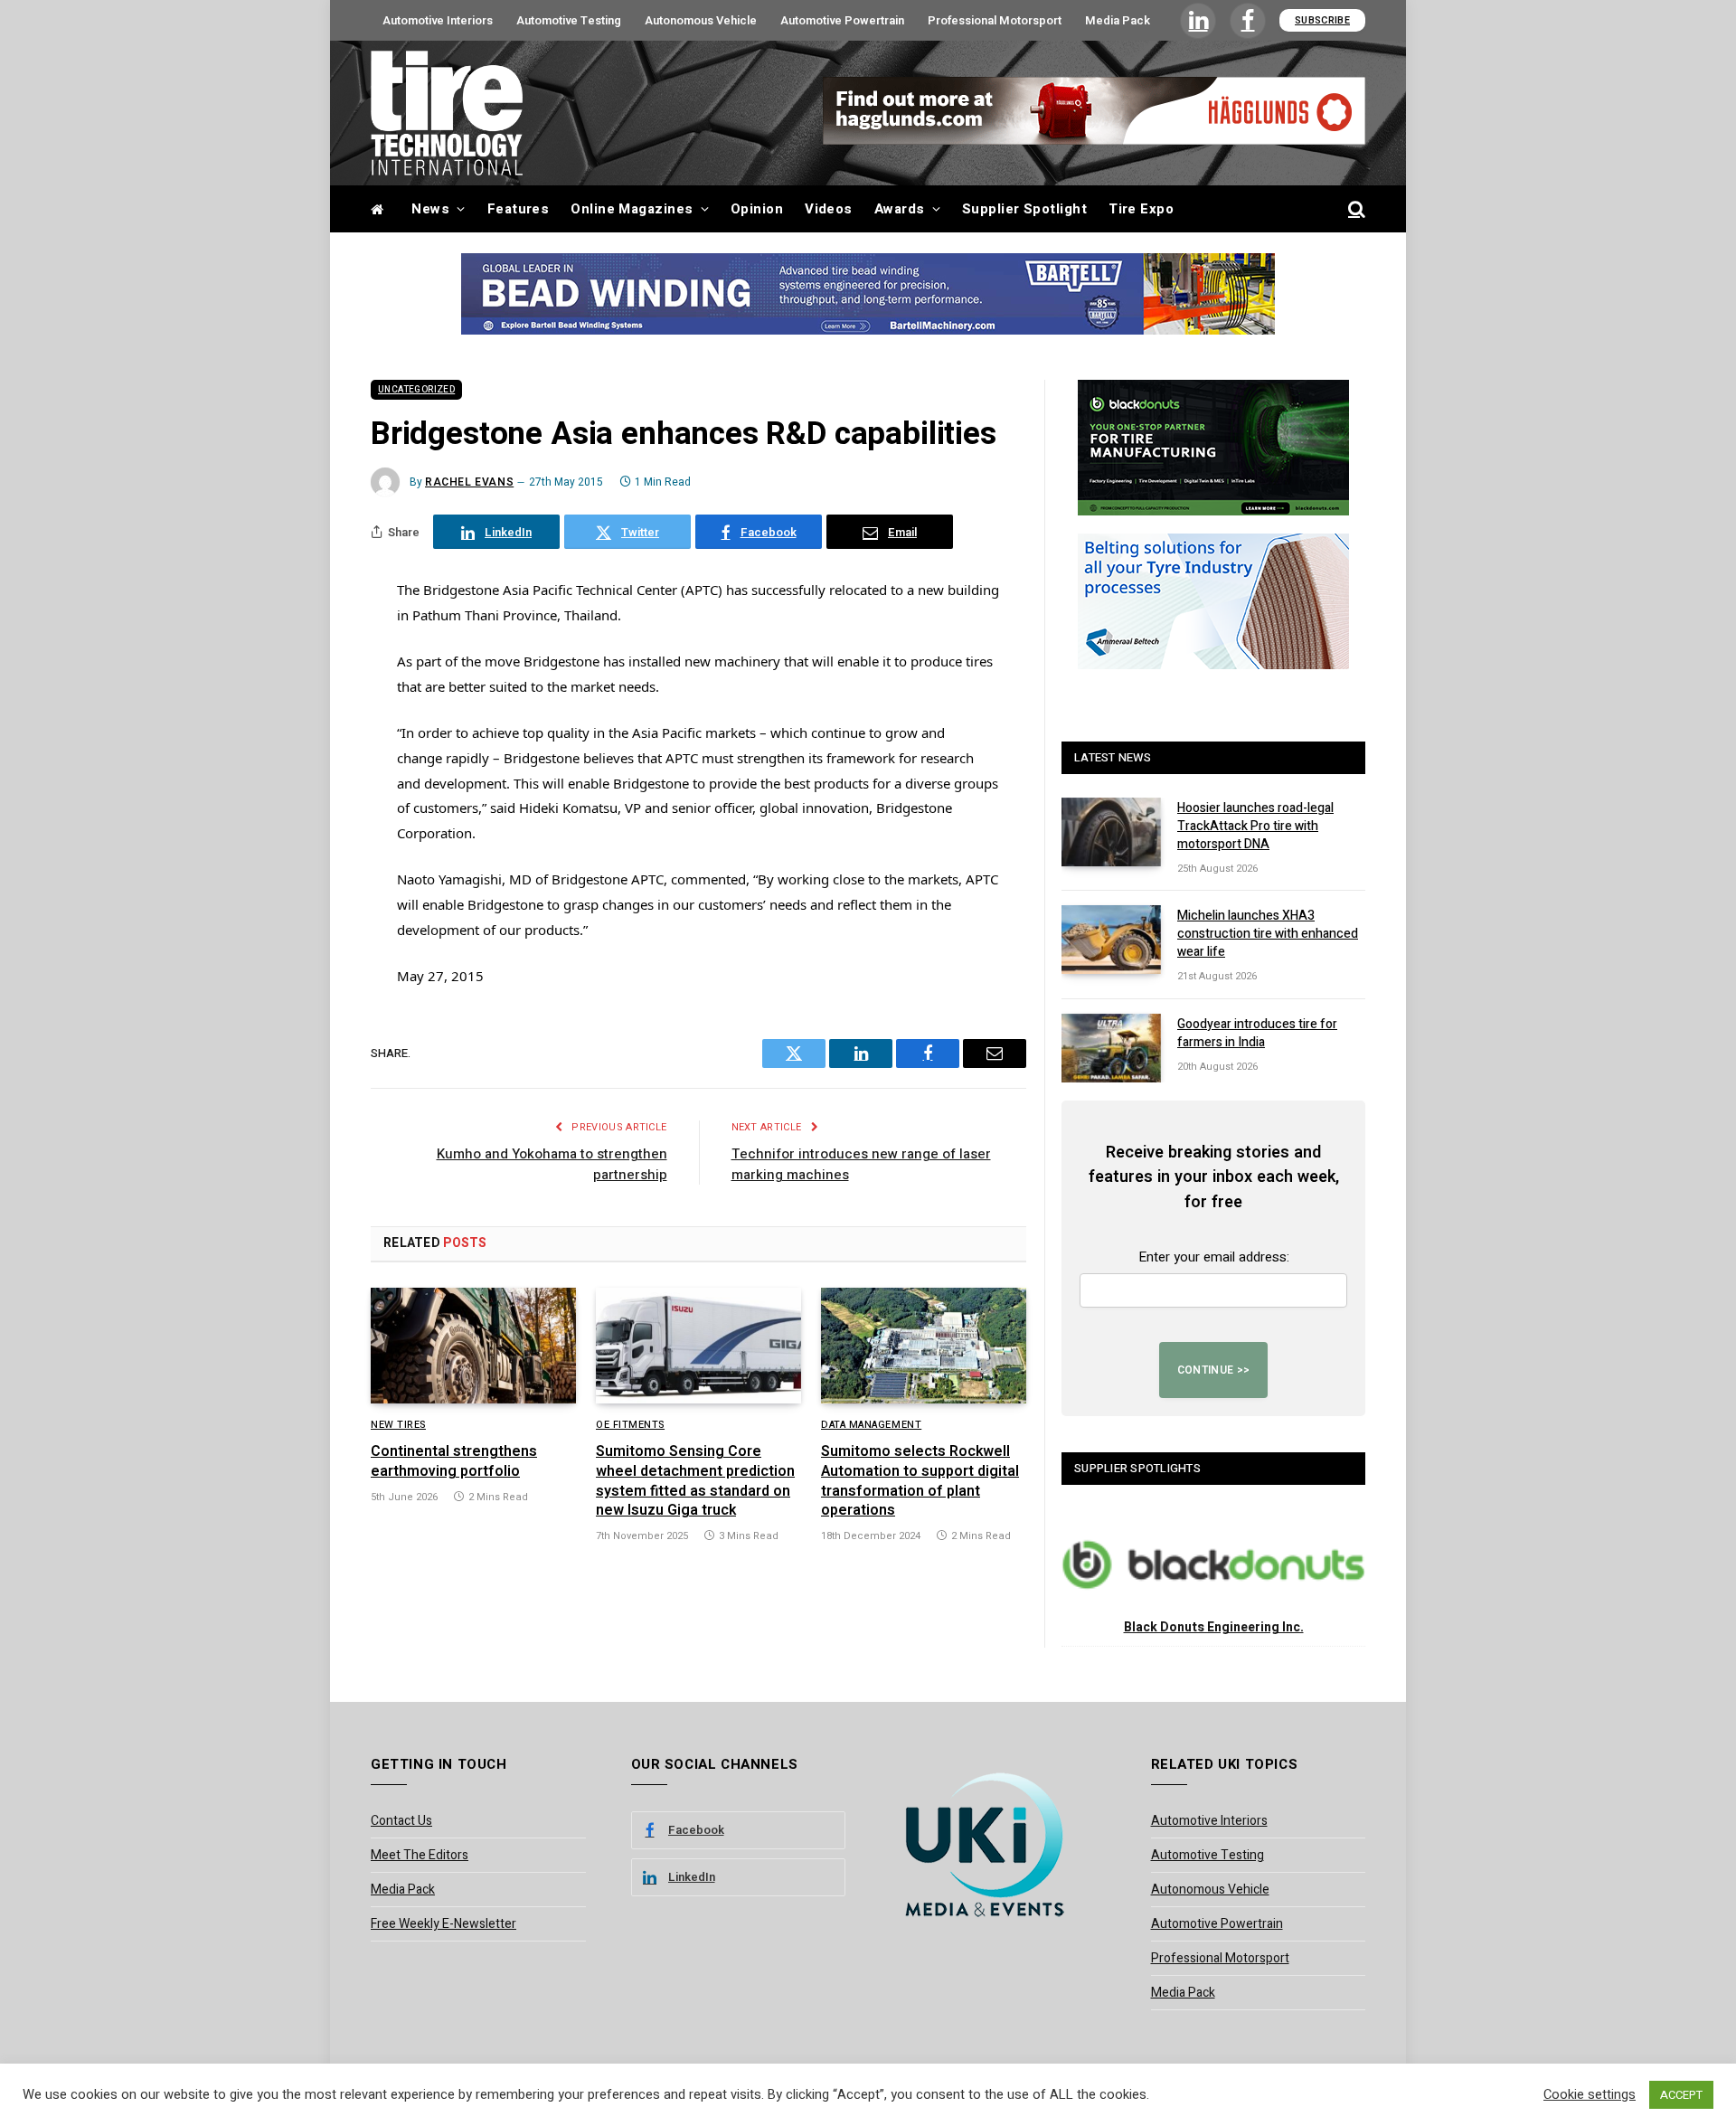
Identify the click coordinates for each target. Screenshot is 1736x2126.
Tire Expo (1141, 209)
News (430, 209)
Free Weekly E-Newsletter (443, 1924)
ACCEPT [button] (1681, 2095)
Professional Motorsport (995, 20)
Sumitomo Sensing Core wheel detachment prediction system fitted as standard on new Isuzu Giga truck (695, 1482)
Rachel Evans (469, 482)
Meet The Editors (420, 1855)
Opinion (757, 209)
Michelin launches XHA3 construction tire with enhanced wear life (1268, 934)
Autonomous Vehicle (701, 20)
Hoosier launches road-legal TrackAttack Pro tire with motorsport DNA (1255, 827)
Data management (871, 1425)
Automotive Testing (569, 20)
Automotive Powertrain (842, 20)
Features (519, 209)
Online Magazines (632, 209)
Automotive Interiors (438, 20)
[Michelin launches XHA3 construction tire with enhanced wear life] (1111, 940)
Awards (900, 209)
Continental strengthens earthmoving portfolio (454, 1462)
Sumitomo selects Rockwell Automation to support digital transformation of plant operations (920, 1482)
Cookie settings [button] (1590, 2095)
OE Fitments (630, 1425)
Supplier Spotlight (1024, 209)
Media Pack (1118, 20)
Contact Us (401, 1821)
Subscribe (1322, 20)
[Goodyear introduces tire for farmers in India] (1111, 1048)
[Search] (1355, 209)
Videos (829, 209)
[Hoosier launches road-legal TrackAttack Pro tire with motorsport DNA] (1111, 832)
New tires (398, 1425)
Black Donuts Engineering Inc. (1214, 1627)
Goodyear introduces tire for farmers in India (1257, 1034)
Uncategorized (416, 390)
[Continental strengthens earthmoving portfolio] (473, 1346)
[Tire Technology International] (447, 113)
